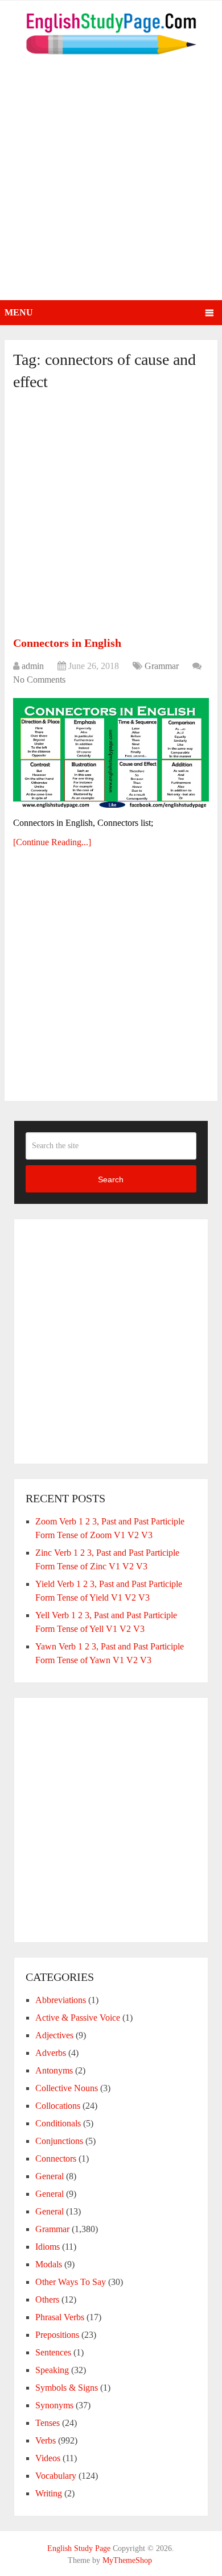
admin (33, 666)
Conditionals (58, 2123)
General (50, 2176)
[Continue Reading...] (52, 842)
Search (111, 1179)
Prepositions (57, 2335)
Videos (48, 2458)
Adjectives (54, 2035)
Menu (19, 312)
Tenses (48, 2423)
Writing (49, 2493)
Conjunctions (59, 2141)
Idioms (48, 2247)
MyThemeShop (127, 2560)
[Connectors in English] (111, 753)
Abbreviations (61, 2000)
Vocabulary (56, 2476)
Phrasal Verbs (60, 2317)
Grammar (162, 666)
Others (47, 2299)
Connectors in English (67, 643)
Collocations (58, 2106)
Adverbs (51, 2053)
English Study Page (79, 2548)
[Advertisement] (111, 184)
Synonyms (54, 2405)
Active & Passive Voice (78, 2018)
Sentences (53, 2352)
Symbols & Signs (67, 2388)
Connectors (56, 2159)
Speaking (52, 2370)
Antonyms (54, 2070)
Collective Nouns (67, 2088)
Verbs (46, 2440)
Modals (49, 2264)
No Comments (39, 680)
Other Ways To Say (71, 2282)
